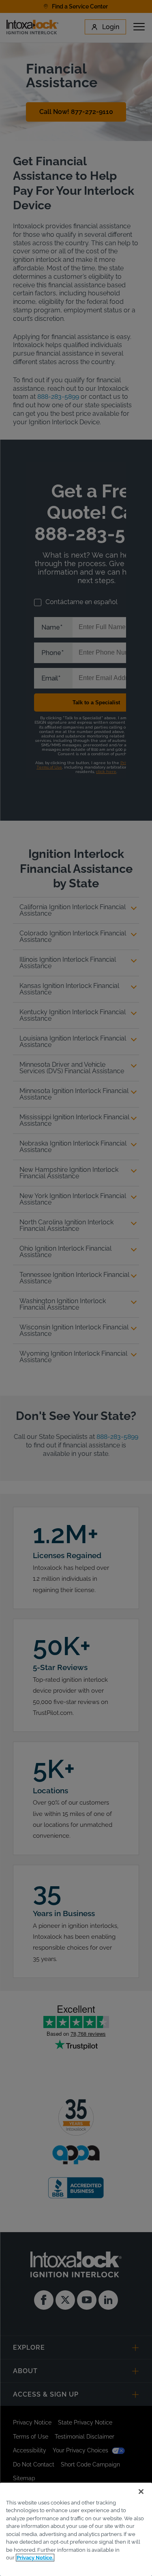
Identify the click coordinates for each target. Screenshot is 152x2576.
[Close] (141, 2492)
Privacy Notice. (35, 2558)
